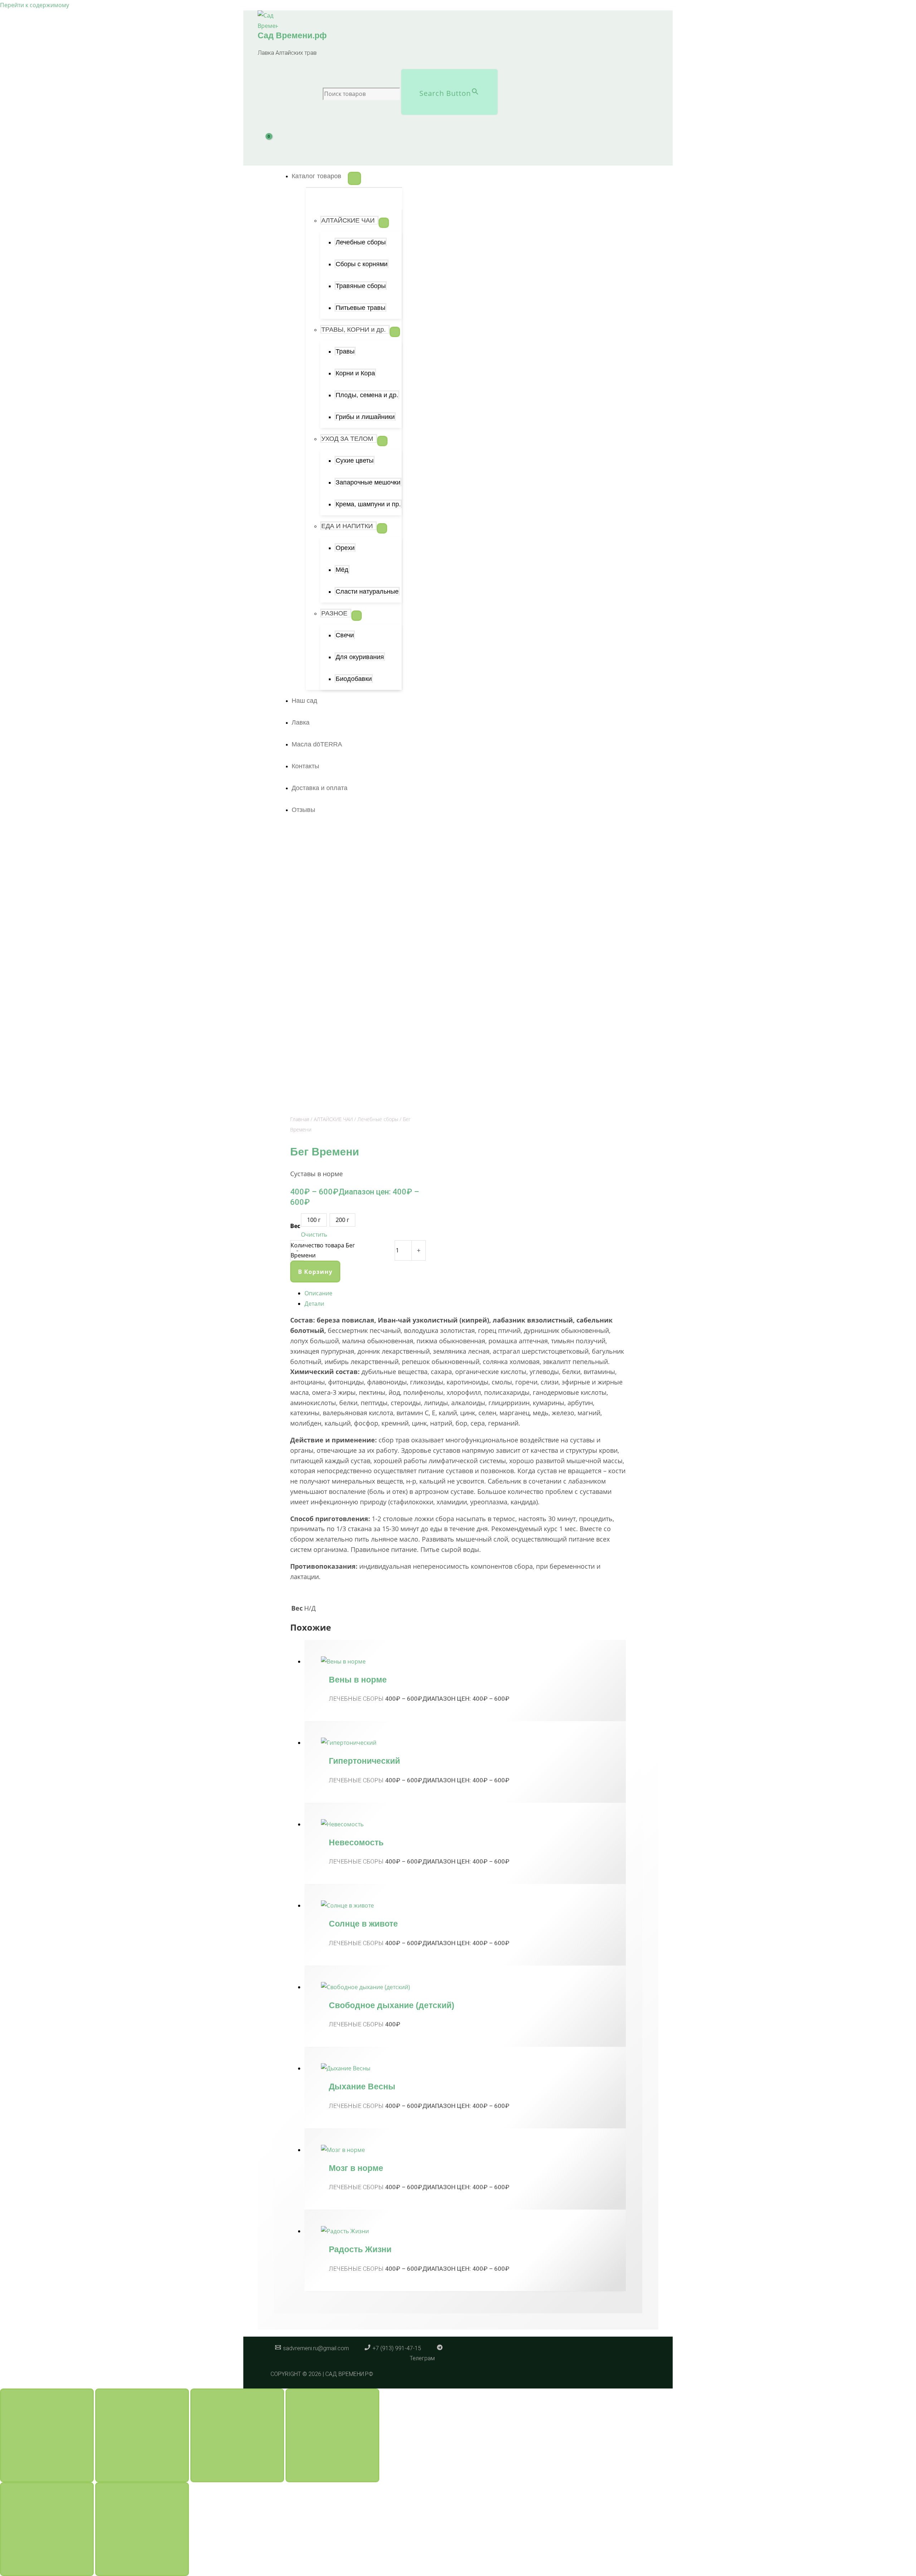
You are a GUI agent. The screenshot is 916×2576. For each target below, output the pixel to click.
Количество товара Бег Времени (323, 1250)
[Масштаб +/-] (47, 2435)
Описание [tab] (318, 1293)
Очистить (314, 1235)
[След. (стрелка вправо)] (142, 2529)
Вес (295, 1226)
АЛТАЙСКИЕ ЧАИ (333, 1119)
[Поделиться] (237, 2435)
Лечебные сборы (378, 1119)
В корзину (315, 1272)
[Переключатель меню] (354, 178)
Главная (300, 1119)
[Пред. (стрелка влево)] (47, 2529)
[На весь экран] (142, 2435)
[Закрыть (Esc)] (332, 2435)
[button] (320, 176)
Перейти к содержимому (35, 5)
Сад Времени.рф (292, 35)
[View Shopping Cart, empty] (273, 145)
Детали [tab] (314, 1304)
